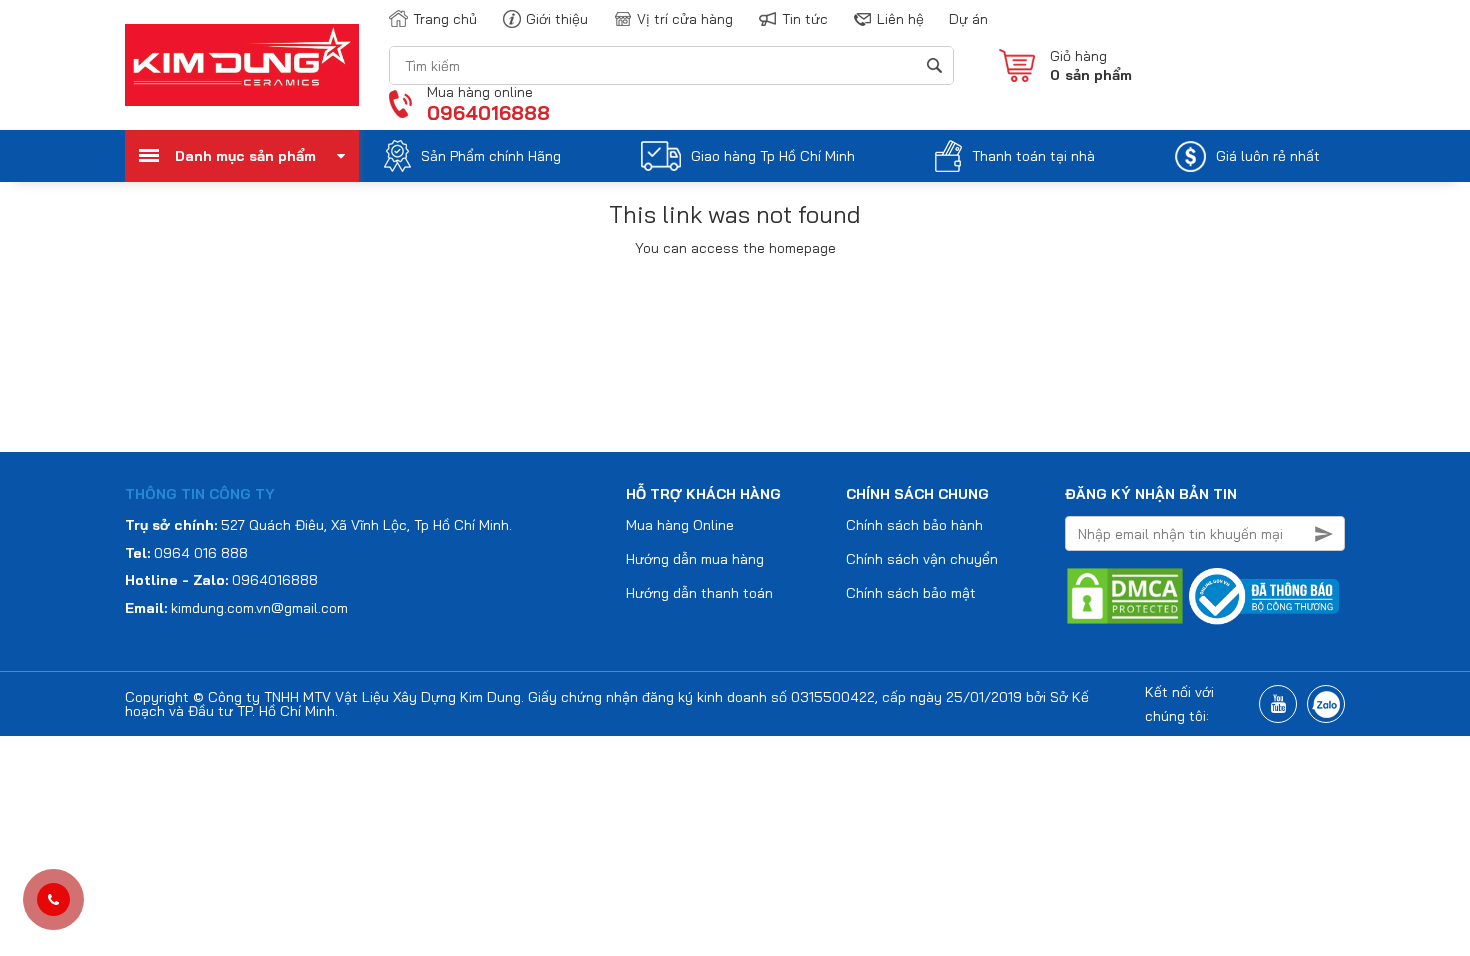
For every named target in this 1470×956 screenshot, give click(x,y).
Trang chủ (445, 19)
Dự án (968, 19)
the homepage (789, 248)
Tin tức (805, 19)
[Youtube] (1278, 704)
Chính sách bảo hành (914, 525)
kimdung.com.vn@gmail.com (259, 608)
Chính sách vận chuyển (922, 559)
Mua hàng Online (680, 525)
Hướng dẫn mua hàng (695, 559)
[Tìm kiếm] (933, 65)
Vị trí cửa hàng (685, 19)
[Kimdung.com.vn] (242, 64)
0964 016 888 (201, 553)
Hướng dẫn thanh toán (699, 593)
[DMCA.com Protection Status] (1125, 595)
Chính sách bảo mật (911, 593)
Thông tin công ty (200, 494)
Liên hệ (900, 19)
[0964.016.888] (53, 900)
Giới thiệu (557, 19)
